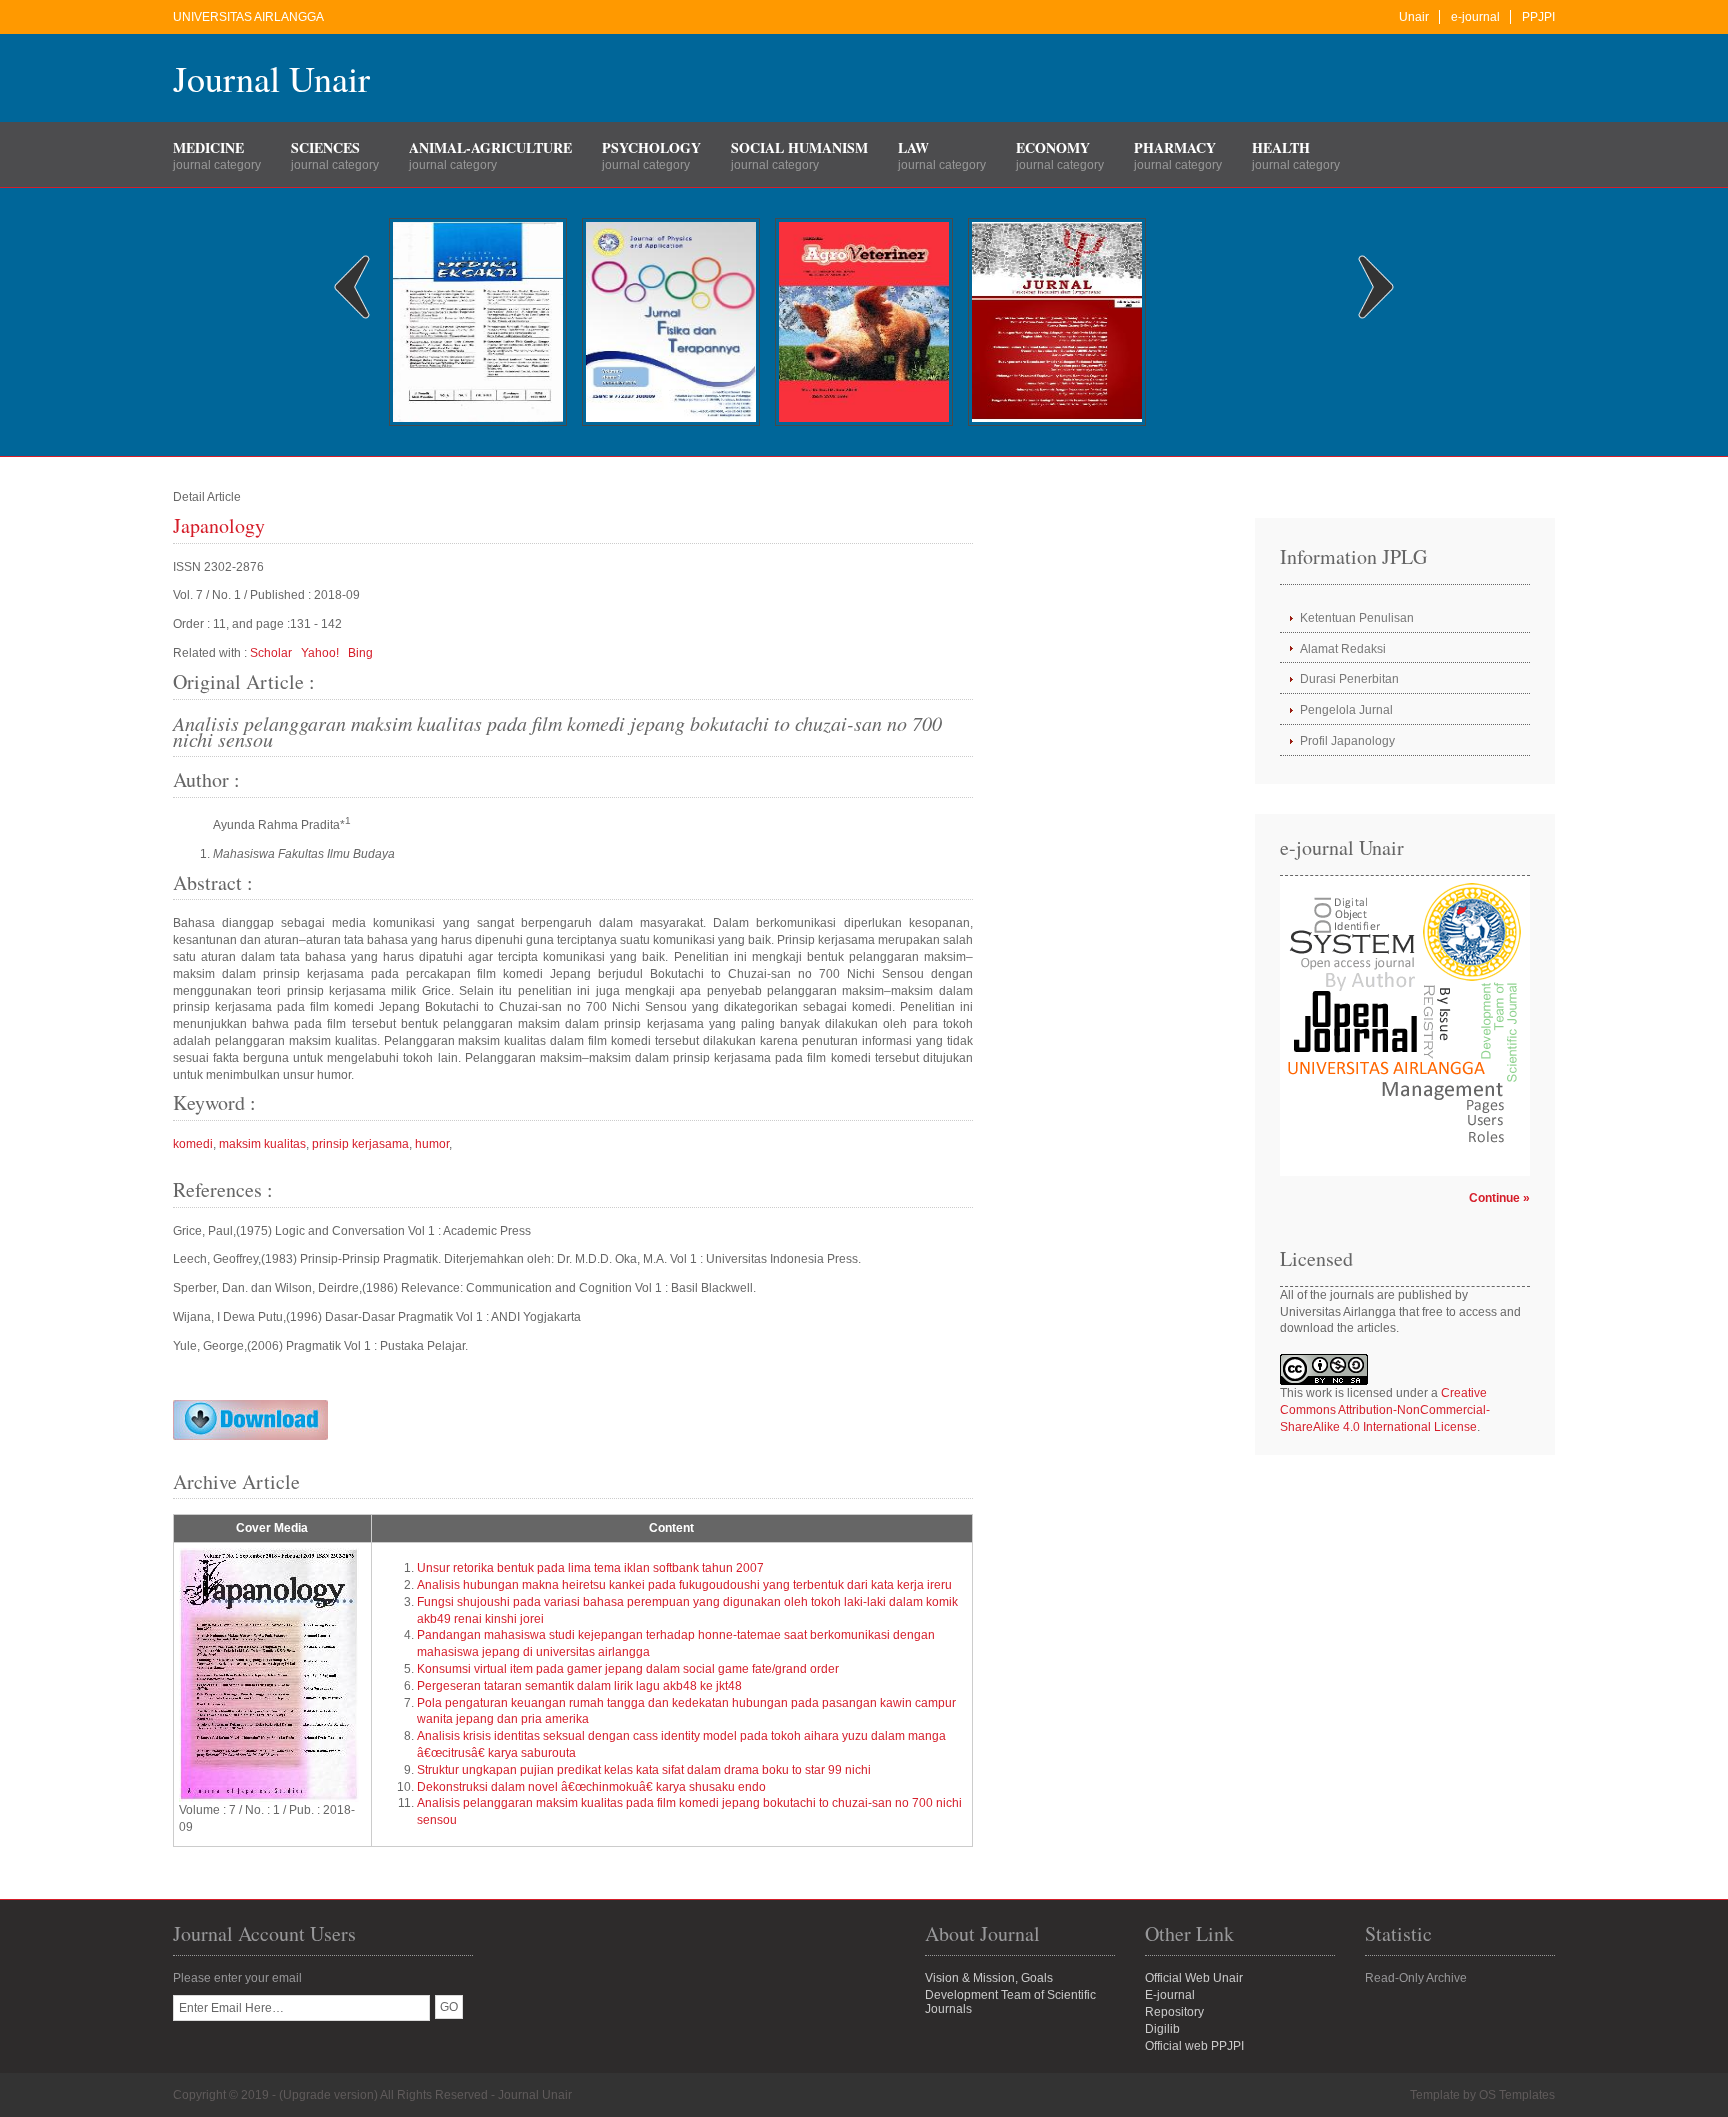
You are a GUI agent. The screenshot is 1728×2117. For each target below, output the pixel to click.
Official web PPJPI (1194, 2046)
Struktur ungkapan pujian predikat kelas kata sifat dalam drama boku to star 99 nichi (644, 1770)
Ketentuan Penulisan (1357, 618)
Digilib (1162, 2029)
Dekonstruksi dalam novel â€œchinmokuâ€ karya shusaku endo (591, 1787)
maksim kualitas (262, 1144)
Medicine (208, 147)
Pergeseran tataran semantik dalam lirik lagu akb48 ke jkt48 (579, 1686)
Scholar (271, 653)
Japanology (219, 525)
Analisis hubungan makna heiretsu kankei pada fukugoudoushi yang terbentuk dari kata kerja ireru (684, 1585)
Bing (360, 653)
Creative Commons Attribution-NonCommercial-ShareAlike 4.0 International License (1385, 1410)
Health (1281, 147)
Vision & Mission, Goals (989, 1978)
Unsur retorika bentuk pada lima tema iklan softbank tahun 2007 (590, 1568)
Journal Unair (271, 78)
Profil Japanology (1347, 741)
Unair (1414, 17)
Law (913, 147)
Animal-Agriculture (490, 147)
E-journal (1170, 1995)
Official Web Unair (1194, 1978)
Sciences (325, 147)
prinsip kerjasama (360, 1144)
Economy (1053, 147)
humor (432, 1144)
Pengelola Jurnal (1346, 710)
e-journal (1475, 17)
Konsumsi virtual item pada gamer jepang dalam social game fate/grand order (628, 1669)
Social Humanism (799, 147)
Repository (1174, 2012)
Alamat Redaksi (1343, 649)
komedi (193, 1144)
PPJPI (1538, 17)
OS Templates (1517, 2095)
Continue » (1499, 1198)
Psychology (651, 147)
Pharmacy (1175, 147)
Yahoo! (320, 653)
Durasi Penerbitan (1349, 679)
